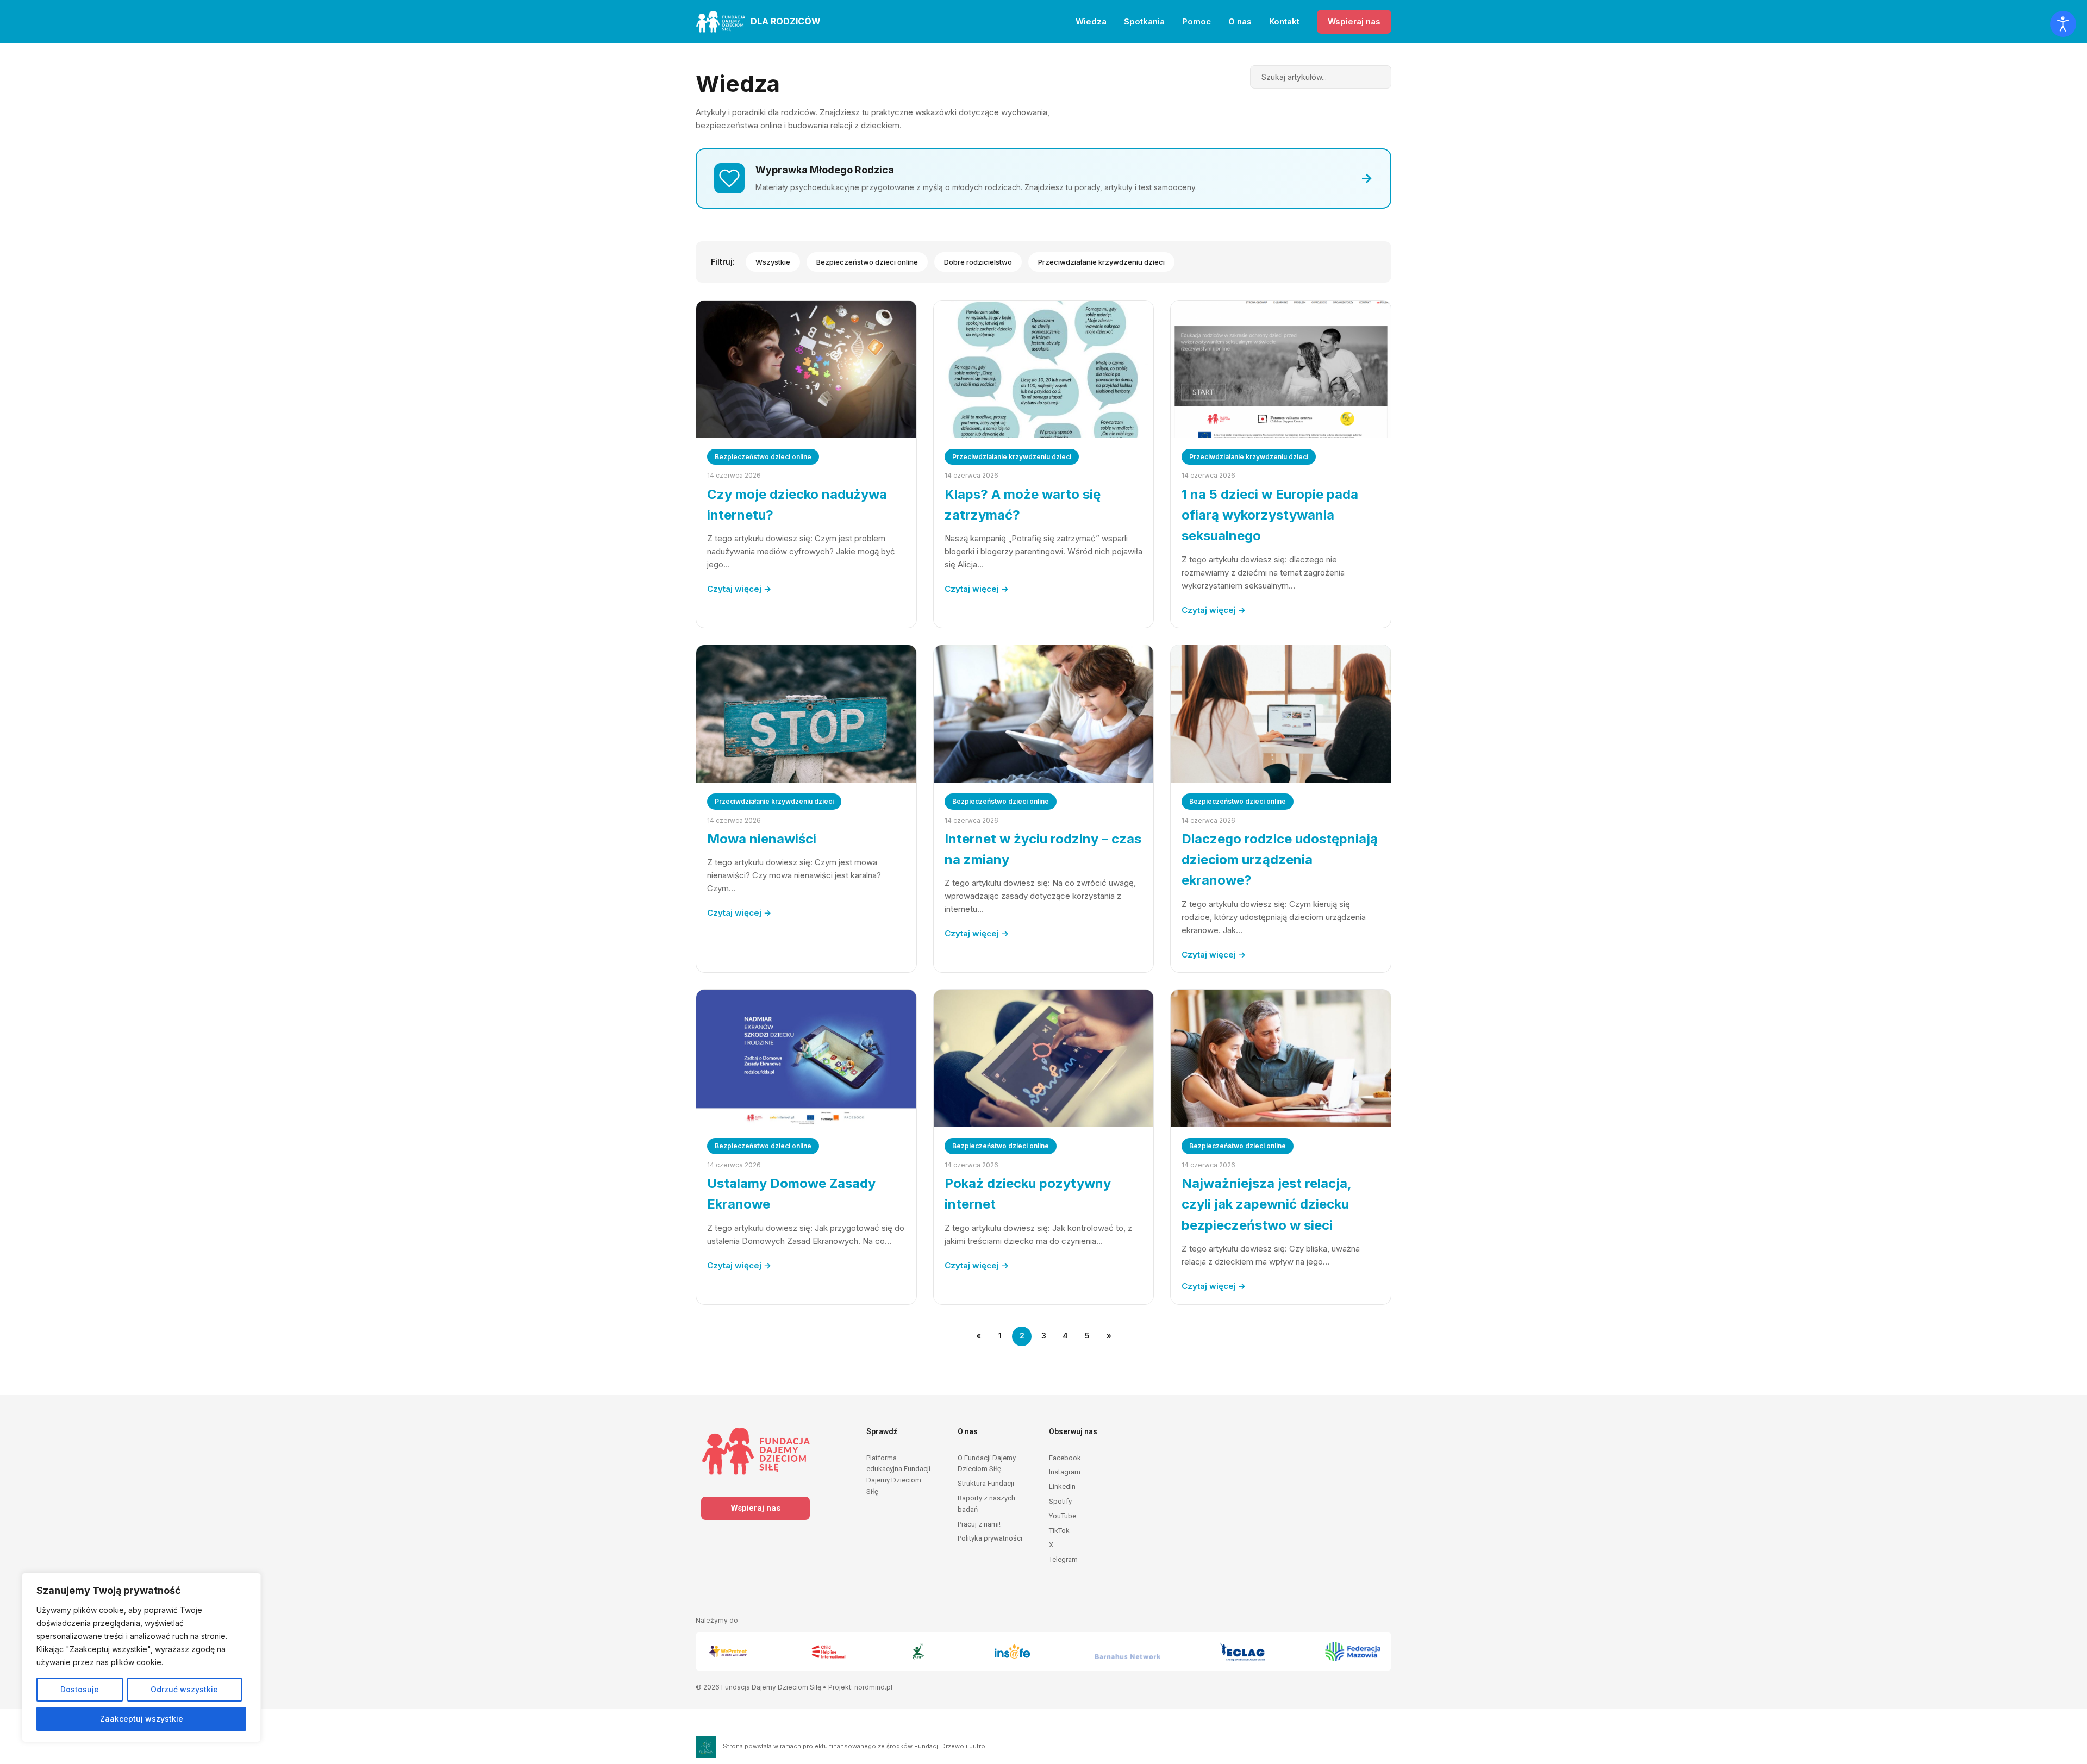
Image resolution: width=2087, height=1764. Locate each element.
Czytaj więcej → (739, 589)
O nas (1240, 21)
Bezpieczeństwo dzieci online (867, 262)
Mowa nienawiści (762, 839)
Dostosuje (80, 1689)
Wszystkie (773, 262)
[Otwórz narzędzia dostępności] (2063, 24)
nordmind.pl (873, 1687)
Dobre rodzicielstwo (978, 262)
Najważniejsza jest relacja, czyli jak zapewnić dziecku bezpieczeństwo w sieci (1266, 1204)
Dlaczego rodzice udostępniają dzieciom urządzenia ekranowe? (1280, 860)
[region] (141, 1657)
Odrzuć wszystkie (184, 1689)
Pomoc (1196, 21)
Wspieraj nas (1354, 21)
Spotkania (1144, 21)
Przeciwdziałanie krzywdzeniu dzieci (1101, 262)
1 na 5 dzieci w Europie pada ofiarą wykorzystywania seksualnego (1270, 515)
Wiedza (1091, 21)
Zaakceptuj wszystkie (142, 1719)
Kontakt (1284, 21)
